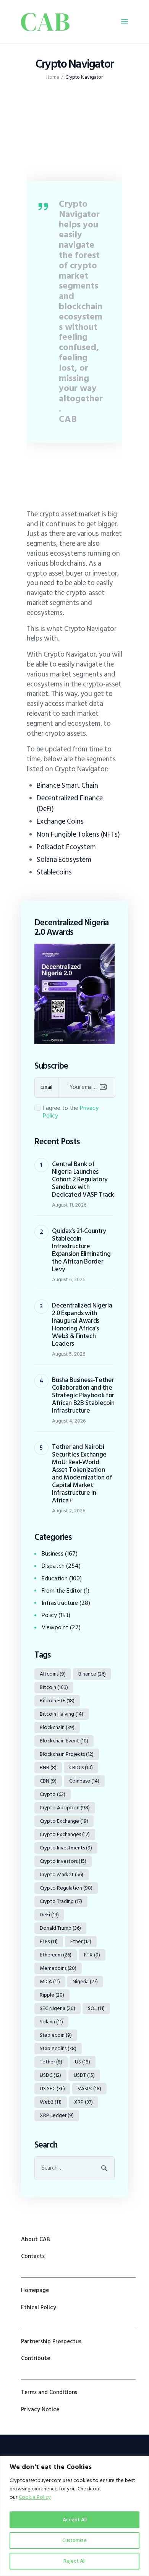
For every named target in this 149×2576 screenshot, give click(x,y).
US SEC (52, 2089)
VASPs (89, 2089)
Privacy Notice (40, 2410)
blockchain (57, 1727)
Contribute (36, 2358)
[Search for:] (74, 2168)
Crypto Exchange (64, 1821)
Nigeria (85, 1981)
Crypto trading (61, 1901)
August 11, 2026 (69, 1205)
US (83, 2062)
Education (55, 1578)
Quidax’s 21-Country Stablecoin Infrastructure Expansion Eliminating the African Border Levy (81, 1250)
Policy (49, 1615)
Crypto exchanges (65, 1834)
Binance (92, 1674)
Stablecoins (54, 872)
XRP (83, 2102)
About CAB (36, 2239)
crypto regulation (66, 1888)
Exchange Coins (60, 821)
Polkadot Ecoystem (66, 847)
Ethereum (56, 1955)
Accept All (75, 2520)
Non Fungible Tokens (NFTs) (78, 834)
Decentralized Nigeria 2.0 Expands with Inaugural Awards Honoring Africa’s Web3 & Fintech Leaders (82, 1325)
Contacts (33, 2256)
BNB (48, 1767)
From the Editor (62, 1591)
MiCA (50, 1981)
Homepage (35, 2290)
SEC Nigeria (57, 2008)
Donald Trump (60, 1928)
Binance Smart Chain (67, 785)
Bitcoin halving (62, 1714)
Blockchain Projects (67, 1754)
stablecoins (58, 2048)
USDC (50, 2075)
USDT (84, 2075)
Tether (51, 2062)
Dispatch (53, 1566)
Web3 (51, 2102)
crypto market (62, 1874)
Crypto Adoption (65, 1808)
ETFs (49, 1941)
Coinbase (84, 1781)
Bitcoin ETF (57, 1701)
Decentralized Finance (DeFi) (70, 803)
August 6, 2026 (69, 1279)
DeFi (49, 1915)
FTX (92, 1955)
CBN (48, 1781)
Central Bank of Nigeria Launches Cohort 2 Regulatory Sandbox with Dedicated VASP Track (83, 1179)
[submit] (103, 1087)
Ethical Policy (39, 2308)
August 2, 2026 (69, 1511)
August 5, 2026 (69, 1354)
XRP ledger (57, 2115)
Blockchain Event (64, 1741)
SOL (96, 2008)
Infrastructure (60, 1603)
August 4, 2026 (69, 1421)
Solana (51, 2022)
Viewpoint (55, 1627)
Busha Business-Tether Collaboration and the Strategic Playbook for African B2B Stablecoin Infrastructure (83, 1395)
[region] (74, 2516)
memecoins (58, 1968)
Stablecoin (56, 2035)
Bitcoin (54, 1687)
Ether (81, 1941)
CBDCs (81, 1767)
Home (53, 77)
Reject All (74, 2561)
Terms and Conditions (49, 2392)
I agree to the (71, 1112)
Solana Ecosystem (64, 860)
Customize (74, 2540)
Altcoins (53, 1674)
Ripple (52, 1995)
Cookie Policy (35, 2497)
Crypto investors (63, 1861)
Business (53, 1554)
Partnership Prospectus (51, 2342)
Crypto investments (66, 1848)
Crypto (53, 1794)
